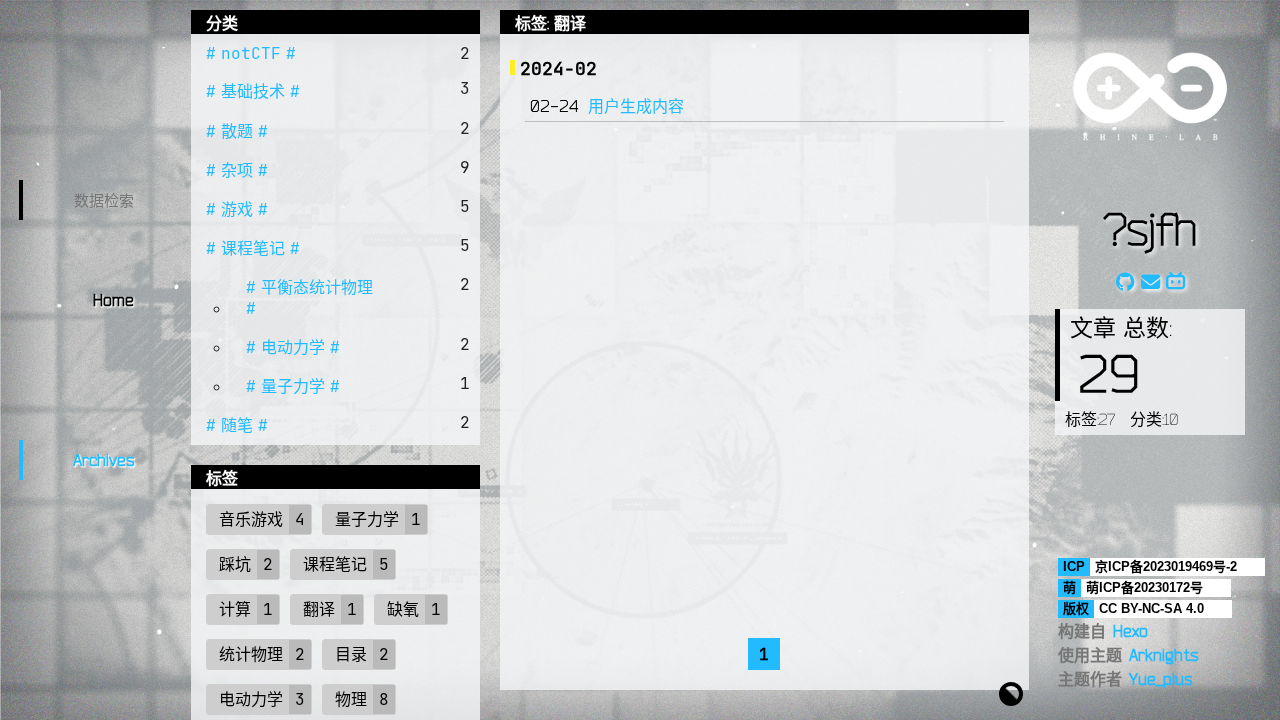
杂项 (237, 170)
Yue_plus (1160, 679)
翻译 (319, 609)
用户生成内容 (636, 106)
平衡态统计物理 (317, 287)
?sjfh (1150, 228)
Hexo (1130, 631)
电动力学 (293, 347)
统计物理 (251, 654)
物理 (351, 699)
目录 (351, 654)
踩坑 (235, 564)
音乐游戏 (251, 519)
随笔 (237, 425)
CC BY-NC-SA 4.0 (1151, 608)
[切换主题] (1011, 692)
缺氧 (403, 609)
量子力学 (293, 386)
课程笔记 (253, 248)
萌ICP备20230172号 (1144, 587)
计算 (235, 609)
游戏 (237, 209)
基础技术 (253, 91)
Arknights (1163, 655)
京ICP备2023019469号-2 (1166, 566)
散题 (237, 131)
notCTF (251, 53)
